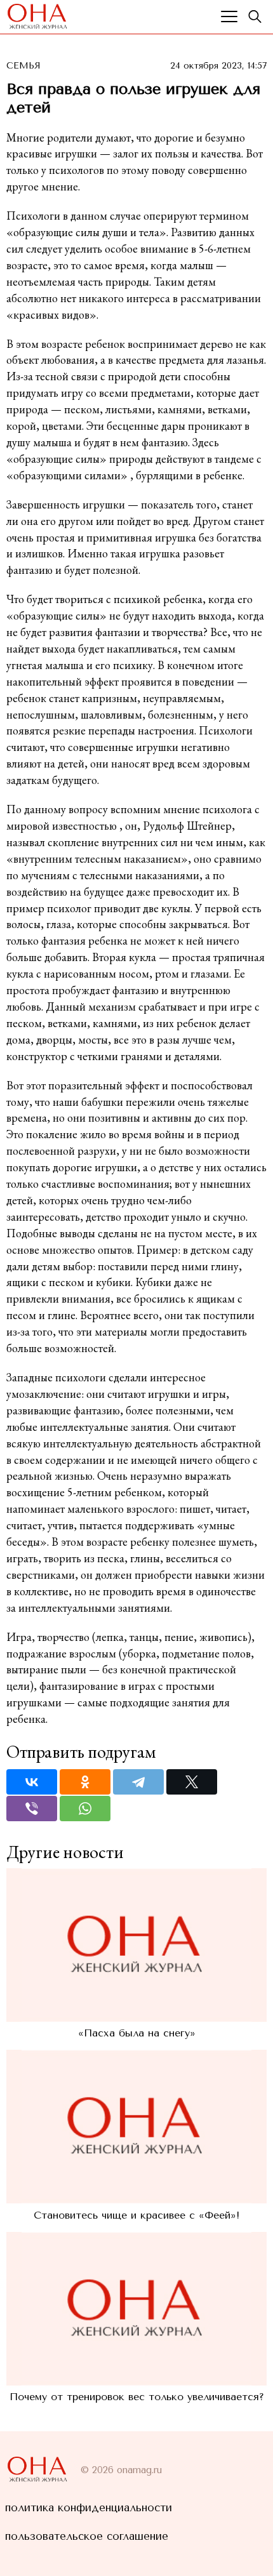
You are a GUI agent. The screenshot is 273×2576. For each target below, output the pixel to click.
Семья (23, 66)
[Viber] (32, 1809)
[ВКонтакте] (32, 1782)
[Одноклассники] (85, 1782)
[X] (192, 1782)
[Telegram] (138, 1782)
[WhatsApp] (85, 1809)
